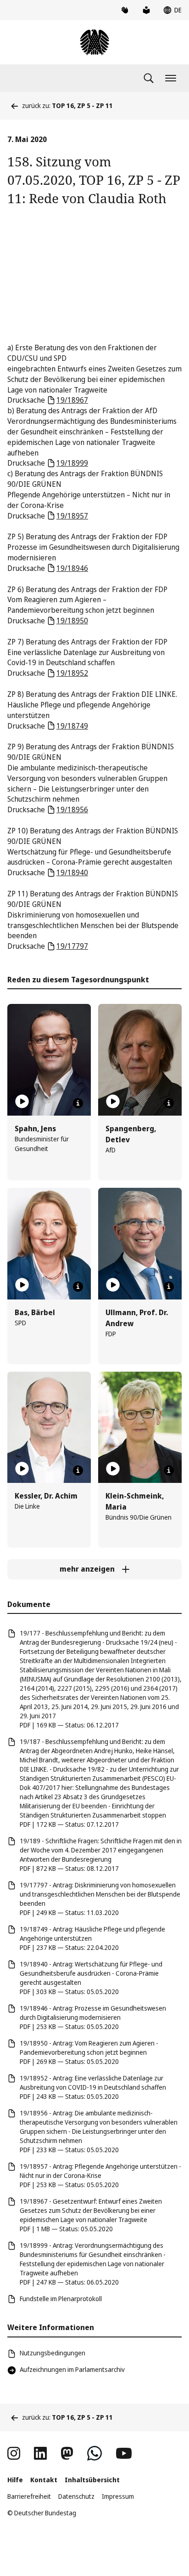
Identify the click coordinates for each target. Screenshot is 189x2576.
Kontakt (44, 2480)
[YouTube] (124, 2453)
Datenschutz (76, 2496)
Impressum (118, 2496)
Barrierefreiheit (29, 2496)
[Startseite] (94, 42)
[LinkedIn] (40, 2453)
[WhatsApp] (94, 2453)
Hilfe (15, 2480)
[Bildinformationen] (78, 1103)
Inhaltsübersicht (92, 2480)
